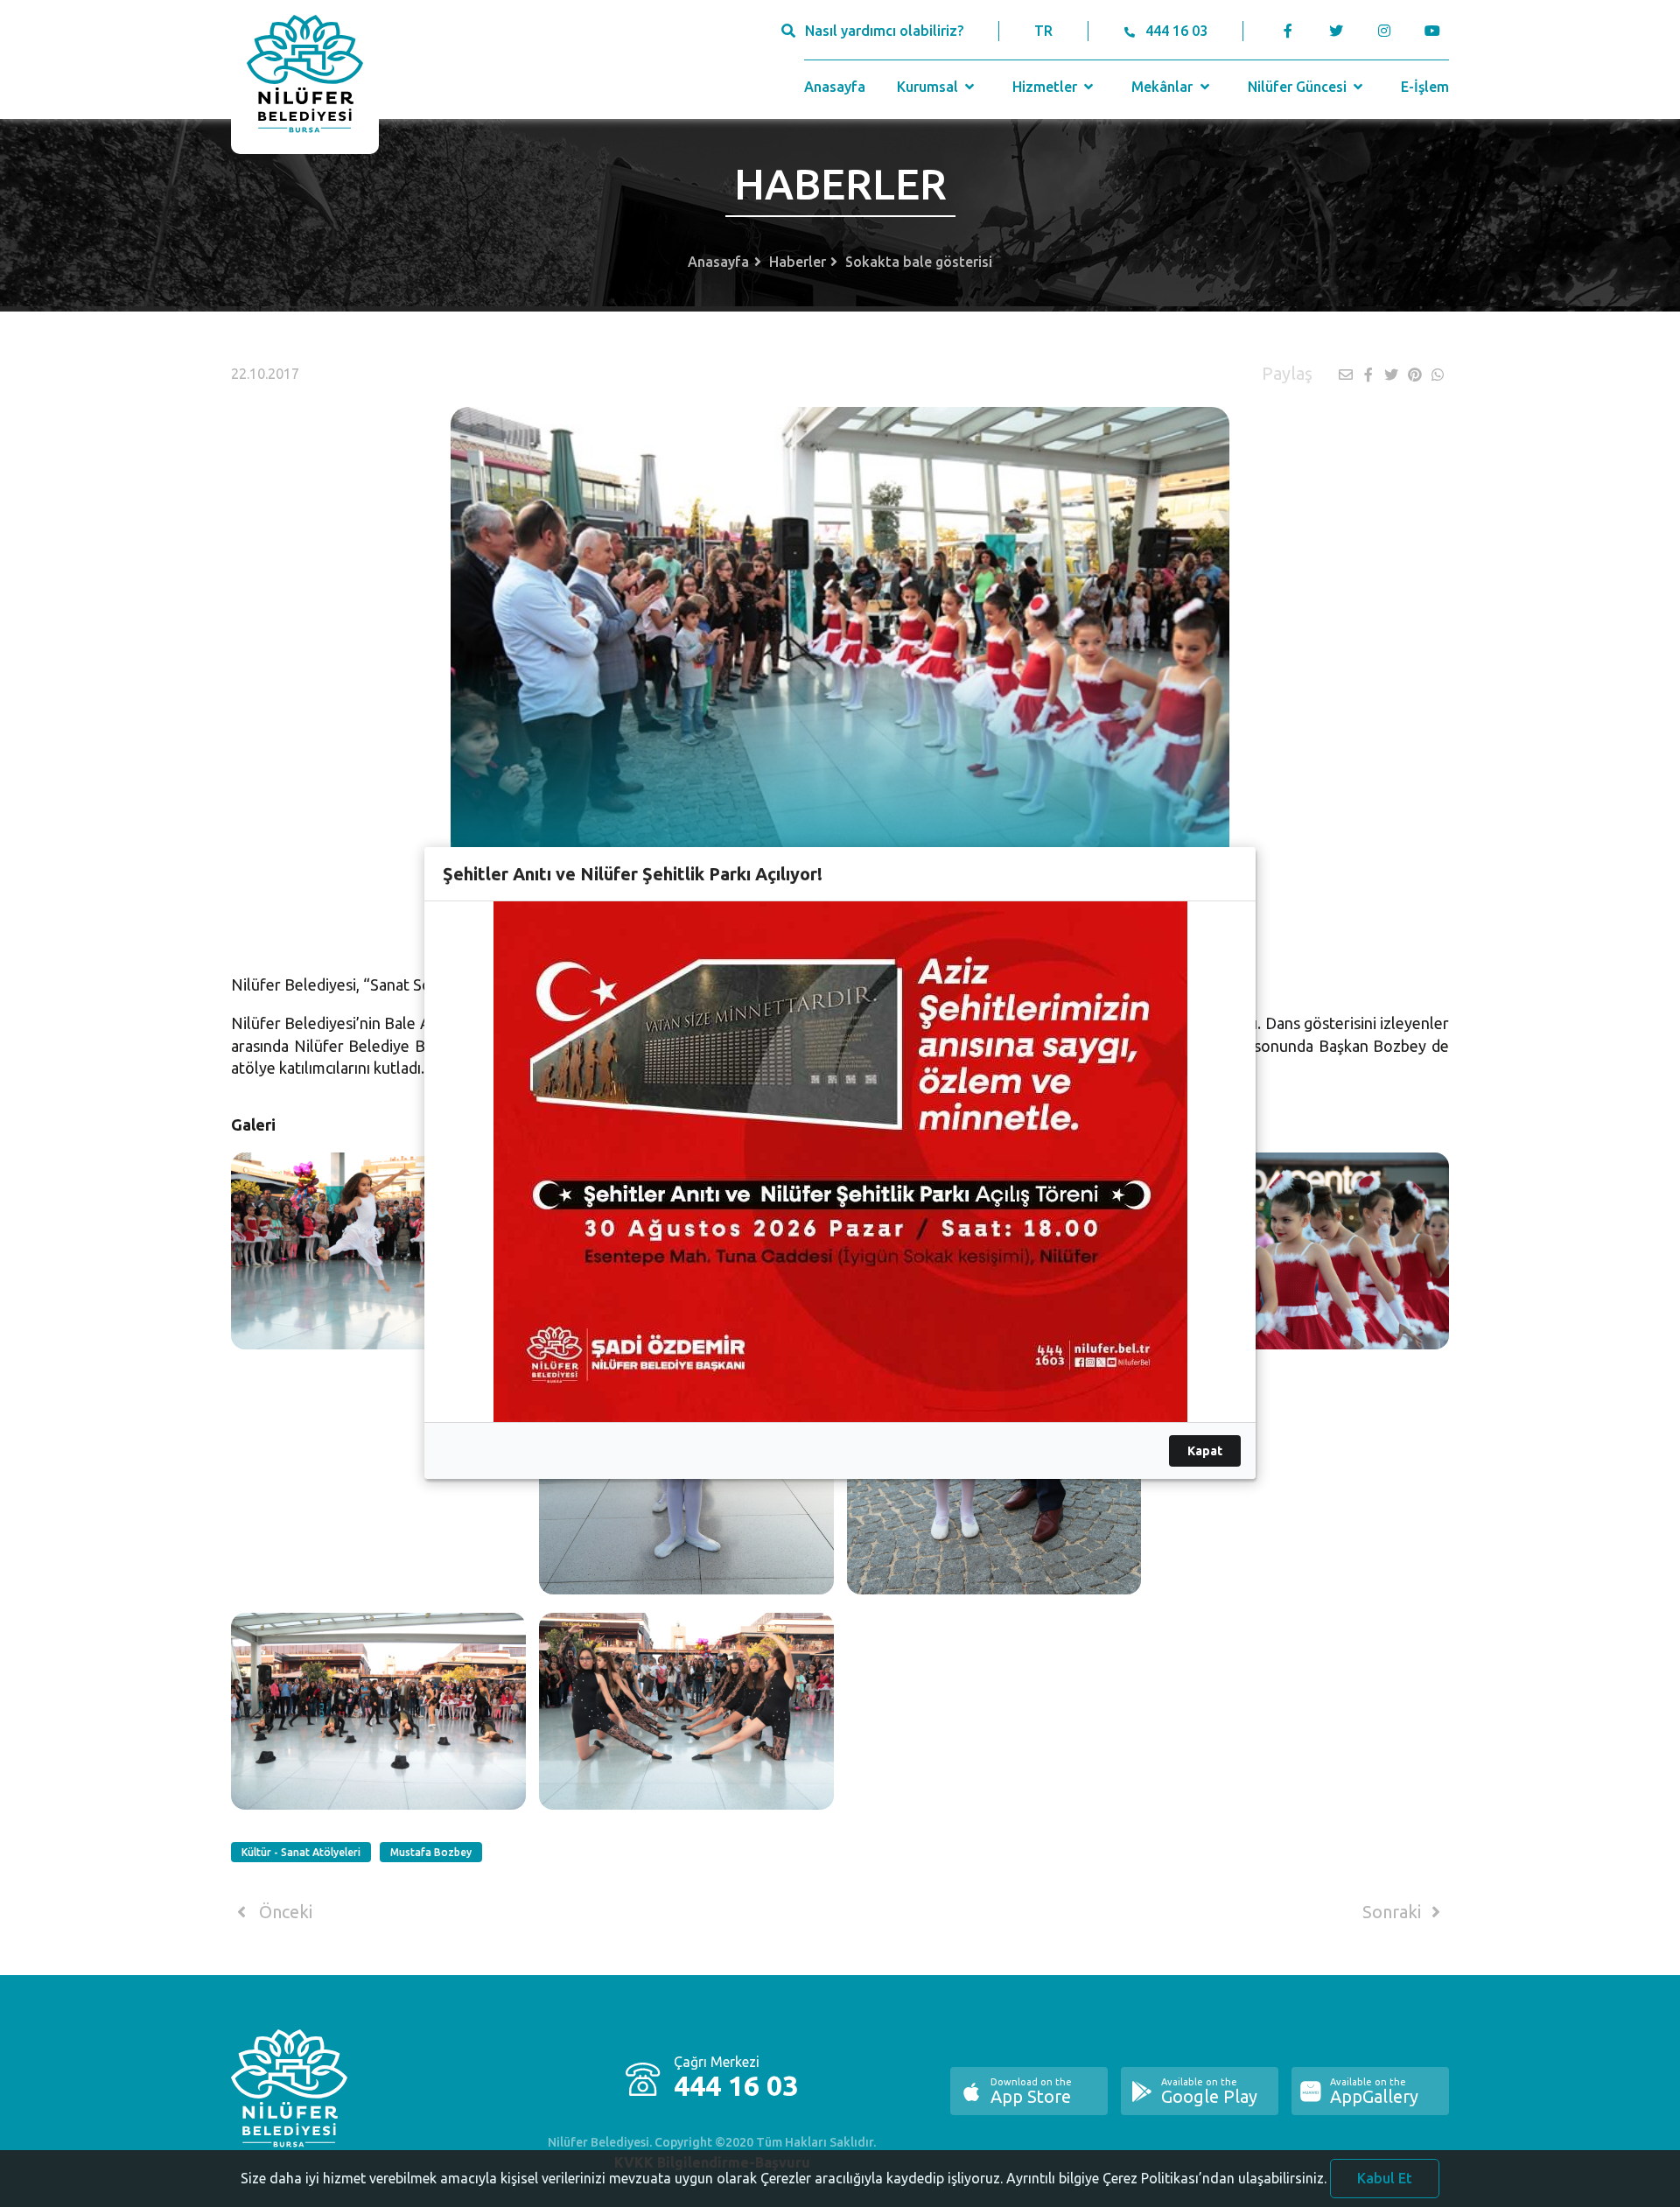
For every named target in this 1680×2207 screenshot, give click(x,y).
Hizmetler (1046, 87)
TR (1043, 31)
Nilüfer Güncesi (1299, 87)
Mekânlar (1164, 87)
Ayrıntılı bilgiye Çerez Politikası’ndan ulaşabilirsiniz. (1166, 2178)
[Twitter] (1336, 31)
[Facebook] (1288, 31)
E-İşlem (1425, 87)
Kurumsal (929, 87)
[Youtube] (1436, 31)
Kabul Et (1385, 2178)
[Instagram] (1384, 31)
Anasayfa (835, 87)
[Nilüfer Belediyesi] (305, 77)
